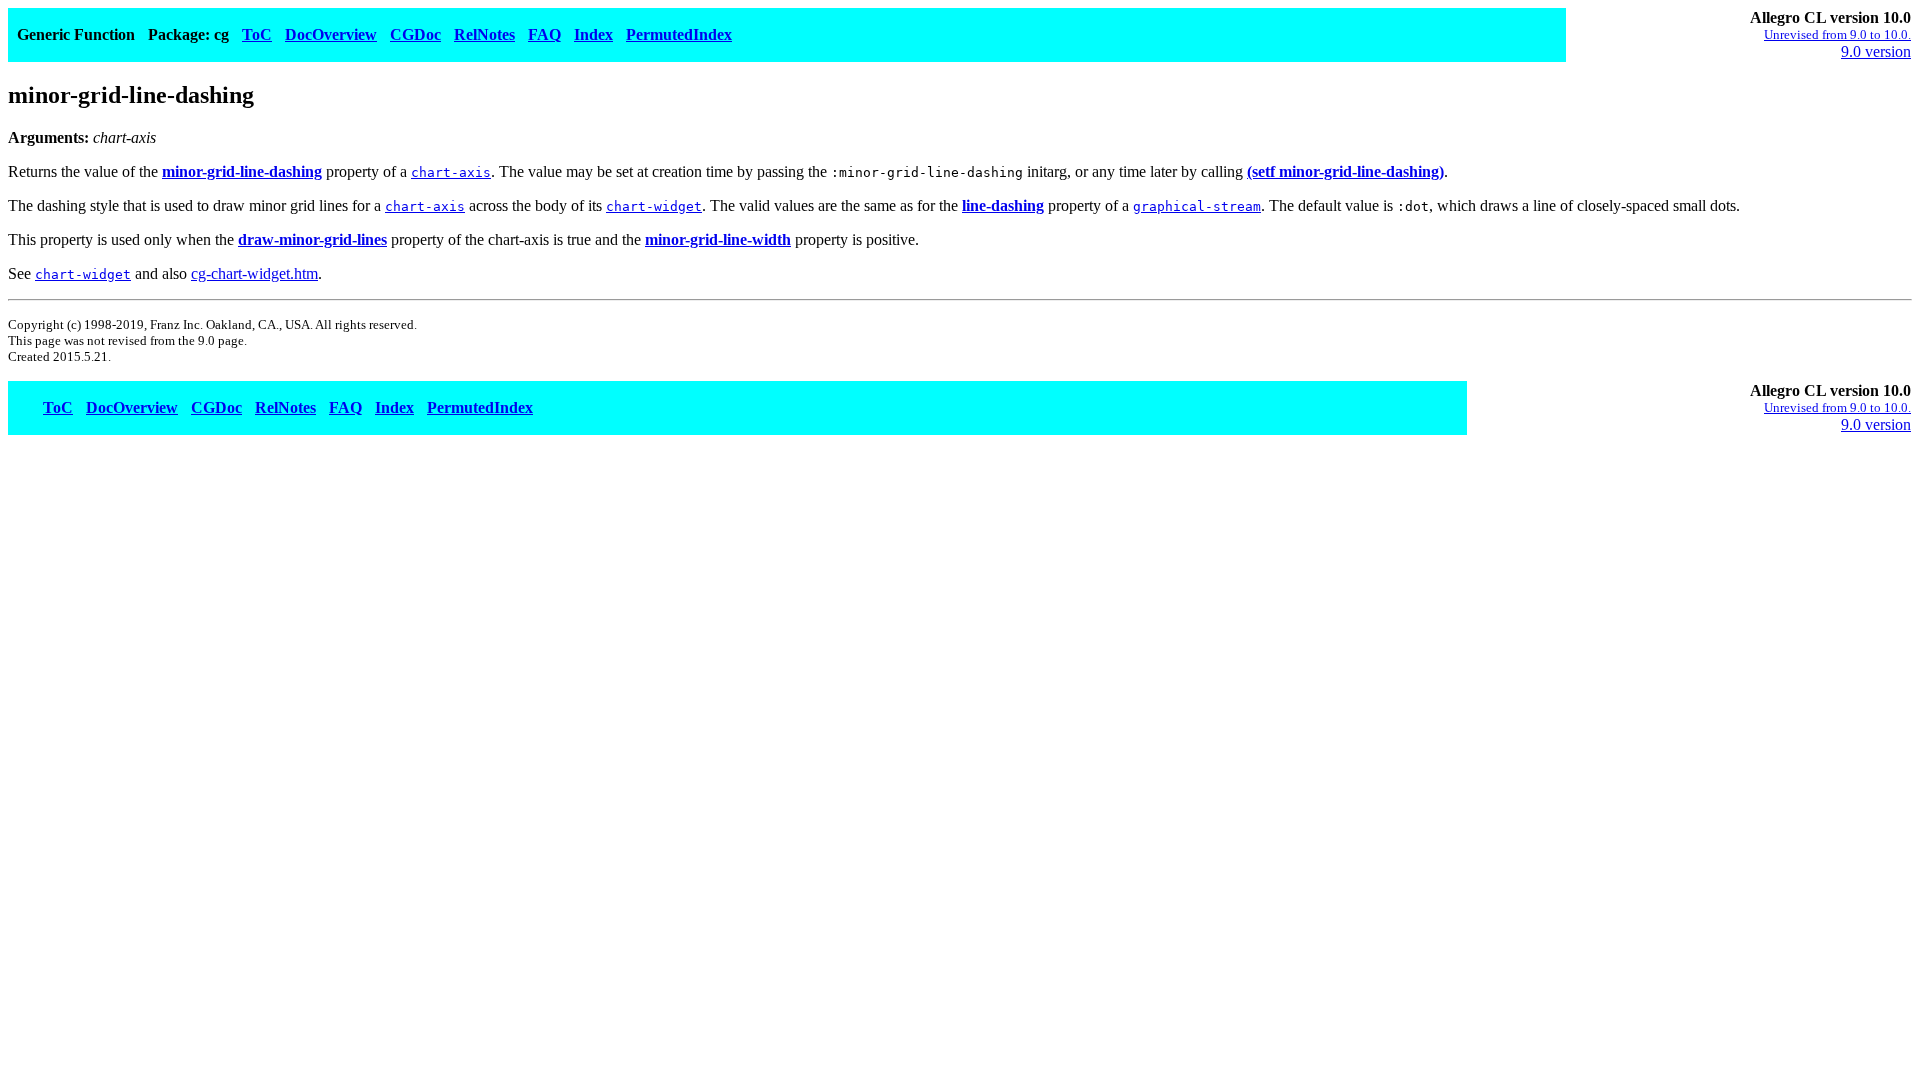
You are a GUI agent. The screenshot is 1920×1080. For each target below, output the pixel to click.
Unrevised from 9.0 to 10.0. (1837, 34)
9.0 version (1876, 51)
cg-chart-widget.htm (254, 273)
